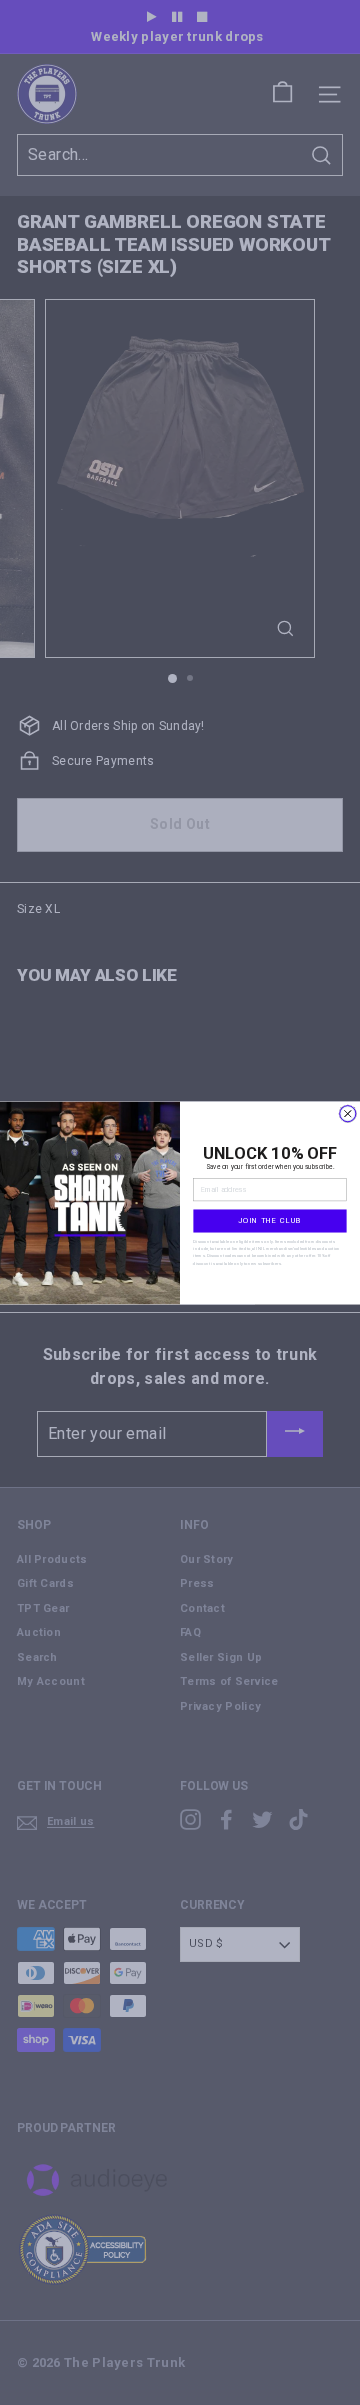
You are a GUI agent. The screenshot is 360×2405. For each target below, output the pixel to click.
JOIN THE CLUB (270, 1220)
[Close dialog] (348, 1113)
